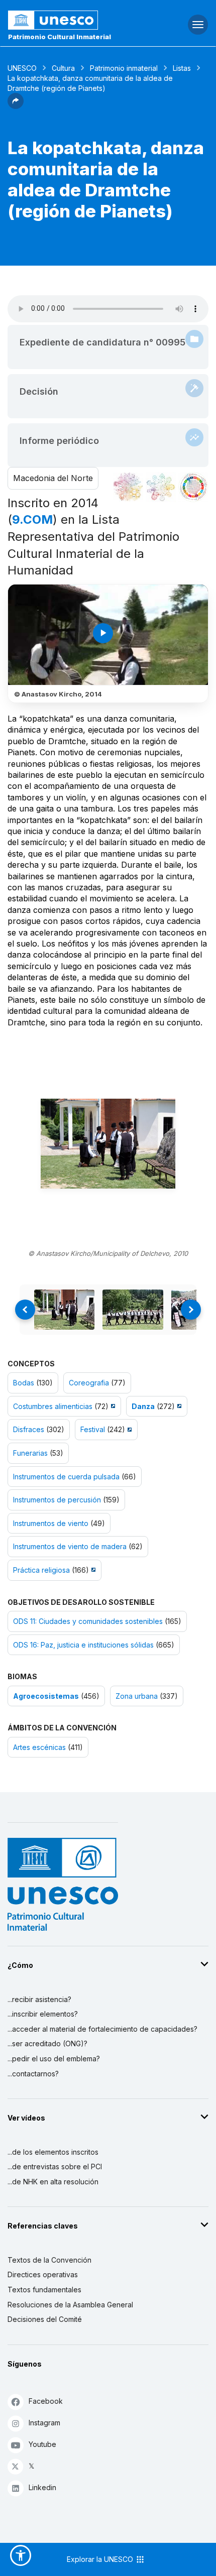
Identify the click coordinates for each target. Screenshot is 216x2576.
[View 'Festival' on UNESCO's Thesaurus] (128, 1429)
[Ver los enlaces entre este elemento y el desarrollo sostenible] (193, 487)
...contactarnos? (33, 2074)
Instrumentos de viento (51, 1523)
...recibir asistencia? (39, 1999)
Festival (93, 1429)
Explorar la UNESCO (101, 2559)
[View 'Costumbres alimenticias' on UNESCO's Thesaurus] (112, 1406)
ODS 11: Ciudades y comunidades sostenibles (88, 1621)
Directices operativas (43, 2274)
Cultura (63, 68)
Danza (143, 1406)
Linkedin (42, 2487)
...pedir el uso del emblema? (54, 2059)
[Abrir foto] (108, 1144)
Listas (182, 68)
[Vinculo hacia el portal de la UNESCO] (72, 20)
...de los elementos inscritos (53, 2152)
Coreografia (89, 1383)
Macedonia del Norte (53, 478)
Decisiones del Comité (45, 2319)
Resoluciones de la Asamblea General (70, 2305)
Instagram (44, 2423)
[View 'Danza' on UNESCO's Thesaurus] (178, 1406)
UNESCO (22, 68)
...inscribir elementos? (43, 2014)
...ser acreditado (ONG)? (47, 2043)
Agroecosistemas (46, 1696)
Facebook (46, 2401)
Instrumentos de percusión (57, 1500)
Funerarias (30, 1453)
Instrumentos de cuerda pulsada (66, 1477)
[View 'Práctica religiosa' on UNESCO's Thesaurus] (92, 1570)
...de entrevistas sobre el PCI (55, 2167)
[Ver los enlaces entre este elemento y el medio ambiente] (161, 487)
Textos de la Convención (49, 2260)
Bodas (24, 1383)
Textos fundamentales (44, 2290)
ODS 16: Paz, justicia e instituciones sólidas (83, 1645)
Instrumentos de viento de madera (70, 1546)
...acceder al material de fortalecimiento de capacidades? (102, 2029)
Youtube (42, 2444)
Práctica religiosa (41, 1570)
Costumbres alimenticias (53, 1406)
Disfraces (29, 1429)
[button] (16, 106)
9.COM (32, 519)
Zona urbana (137, 1696)
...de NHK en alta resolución (53, 2182)
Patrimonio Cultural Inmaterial (60, 37)
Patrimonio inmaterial (124, 68)
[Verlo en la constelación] (128, 487)
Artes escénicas (39, 1747)
